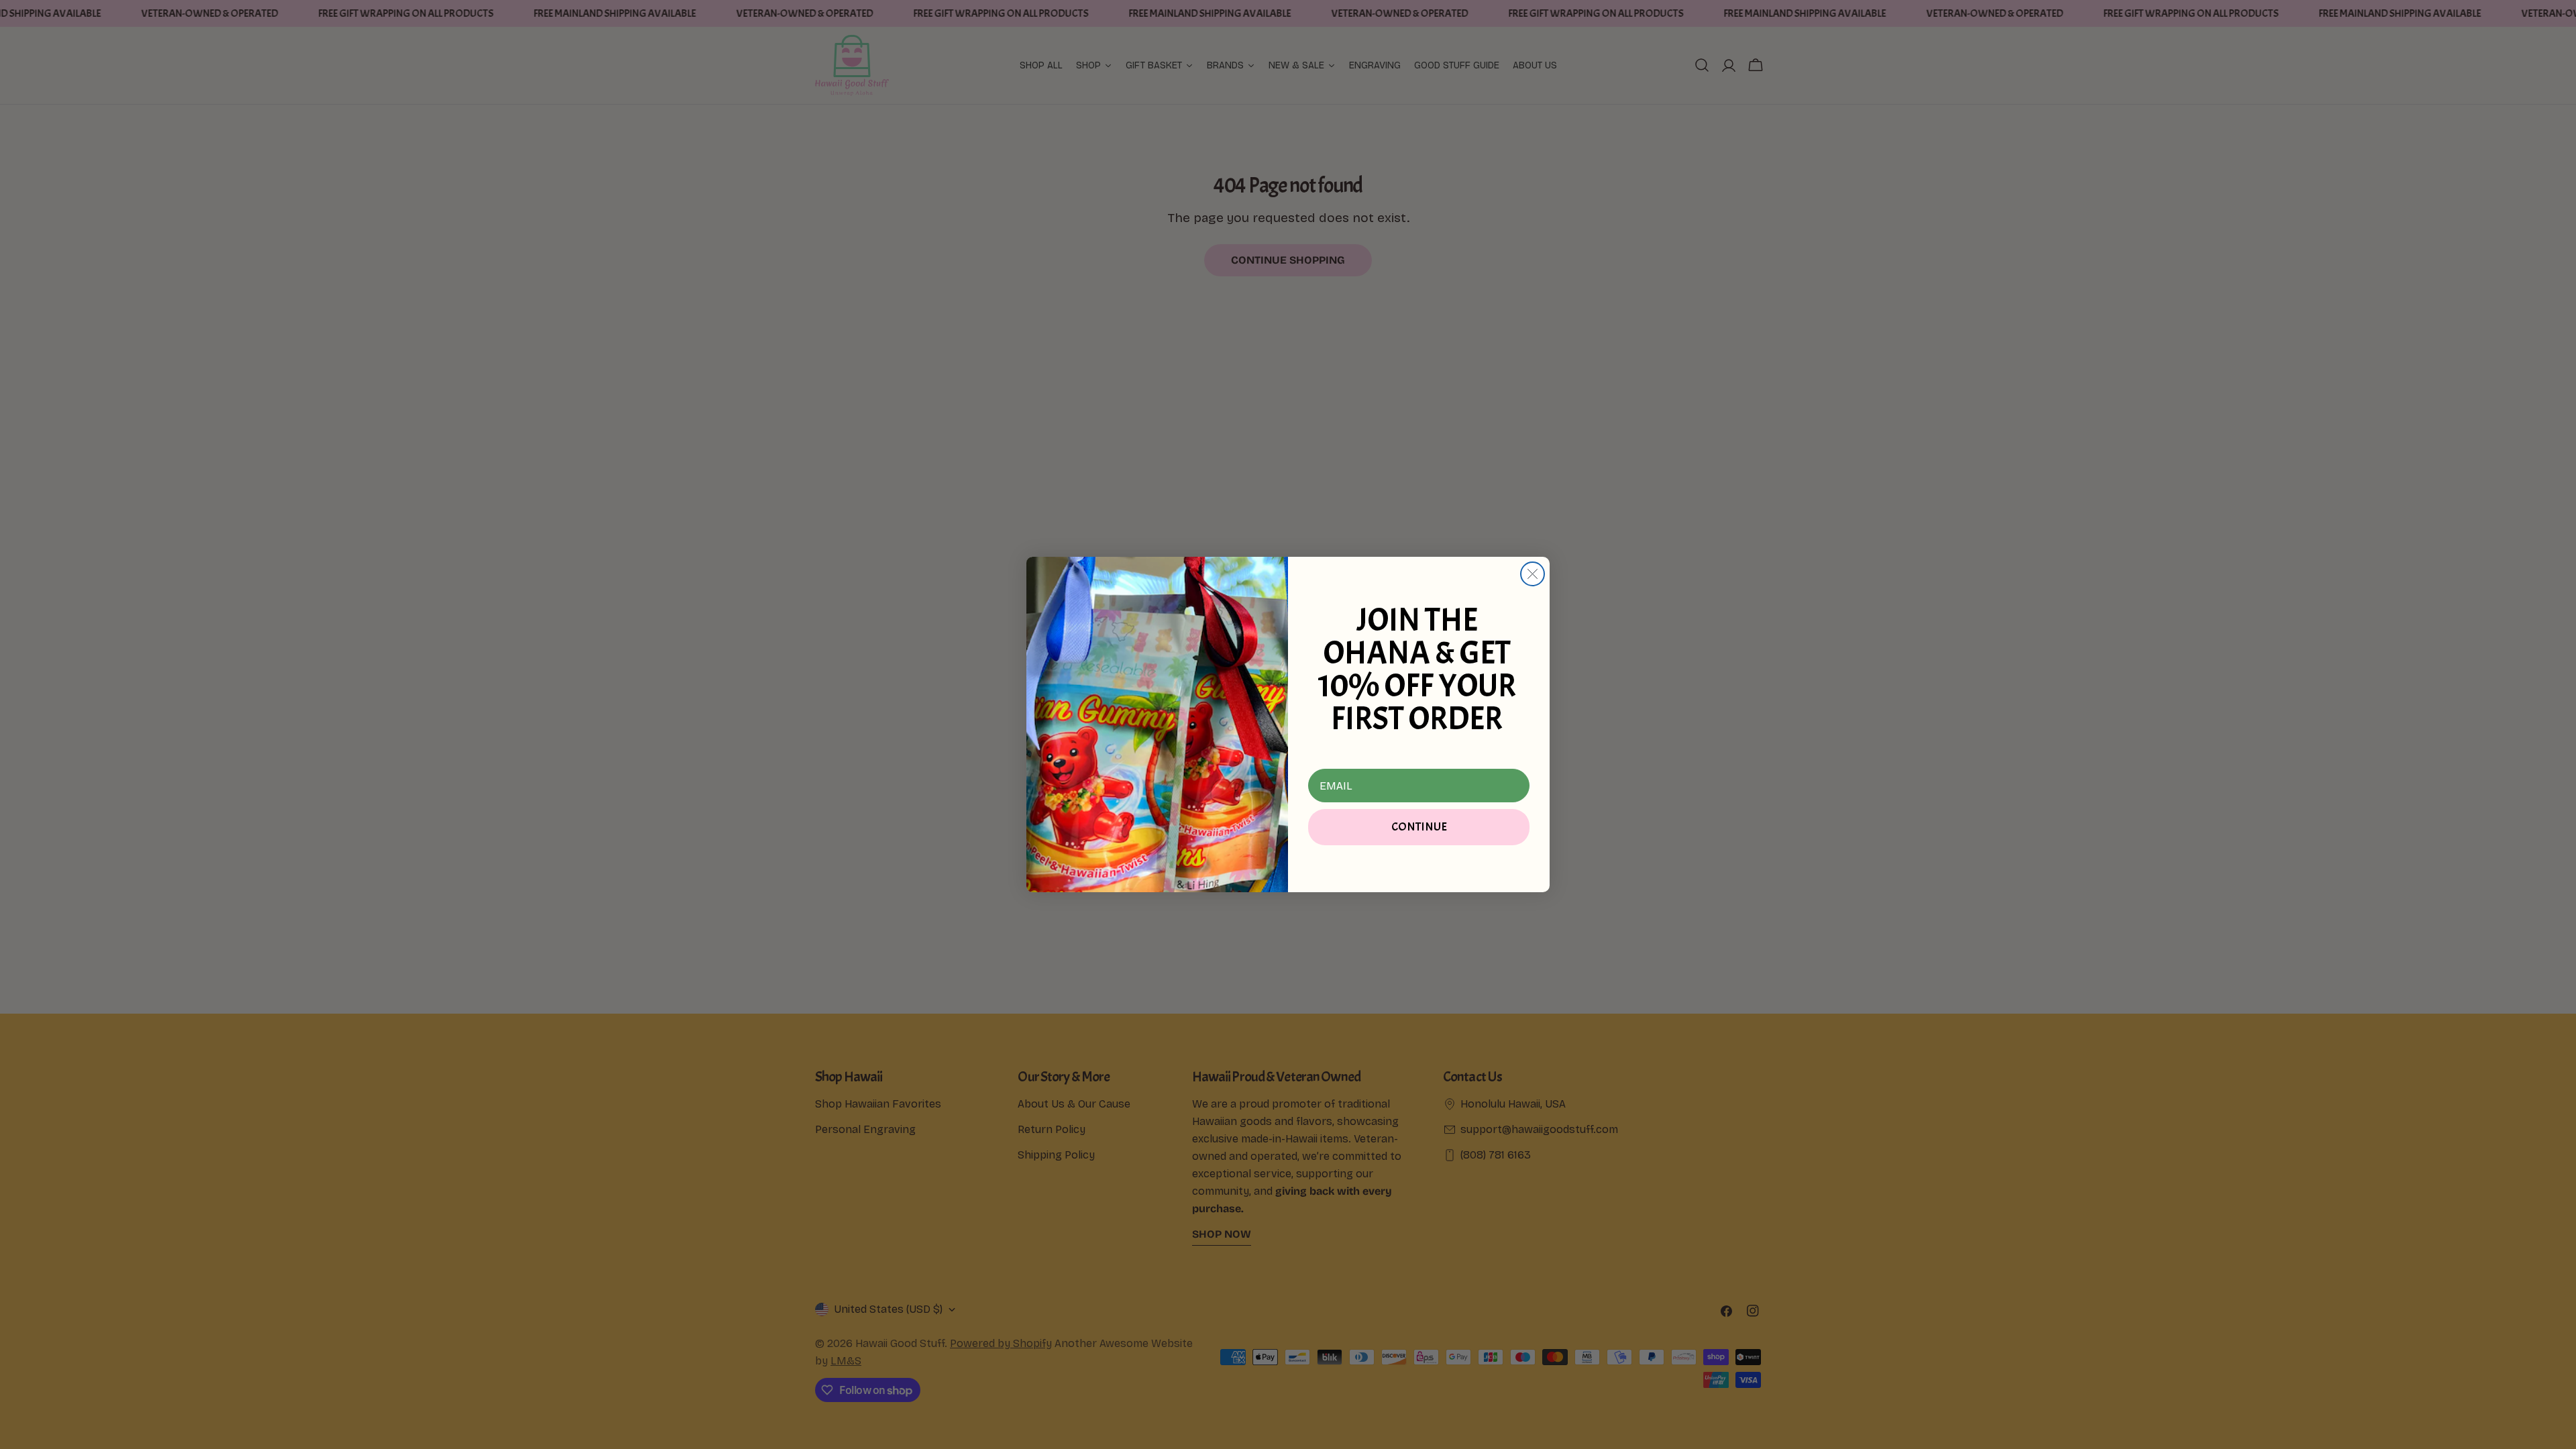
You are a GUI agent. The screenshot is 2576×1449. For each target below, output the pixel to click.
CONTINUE (1419, 827)
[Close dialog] (1533, 574)
